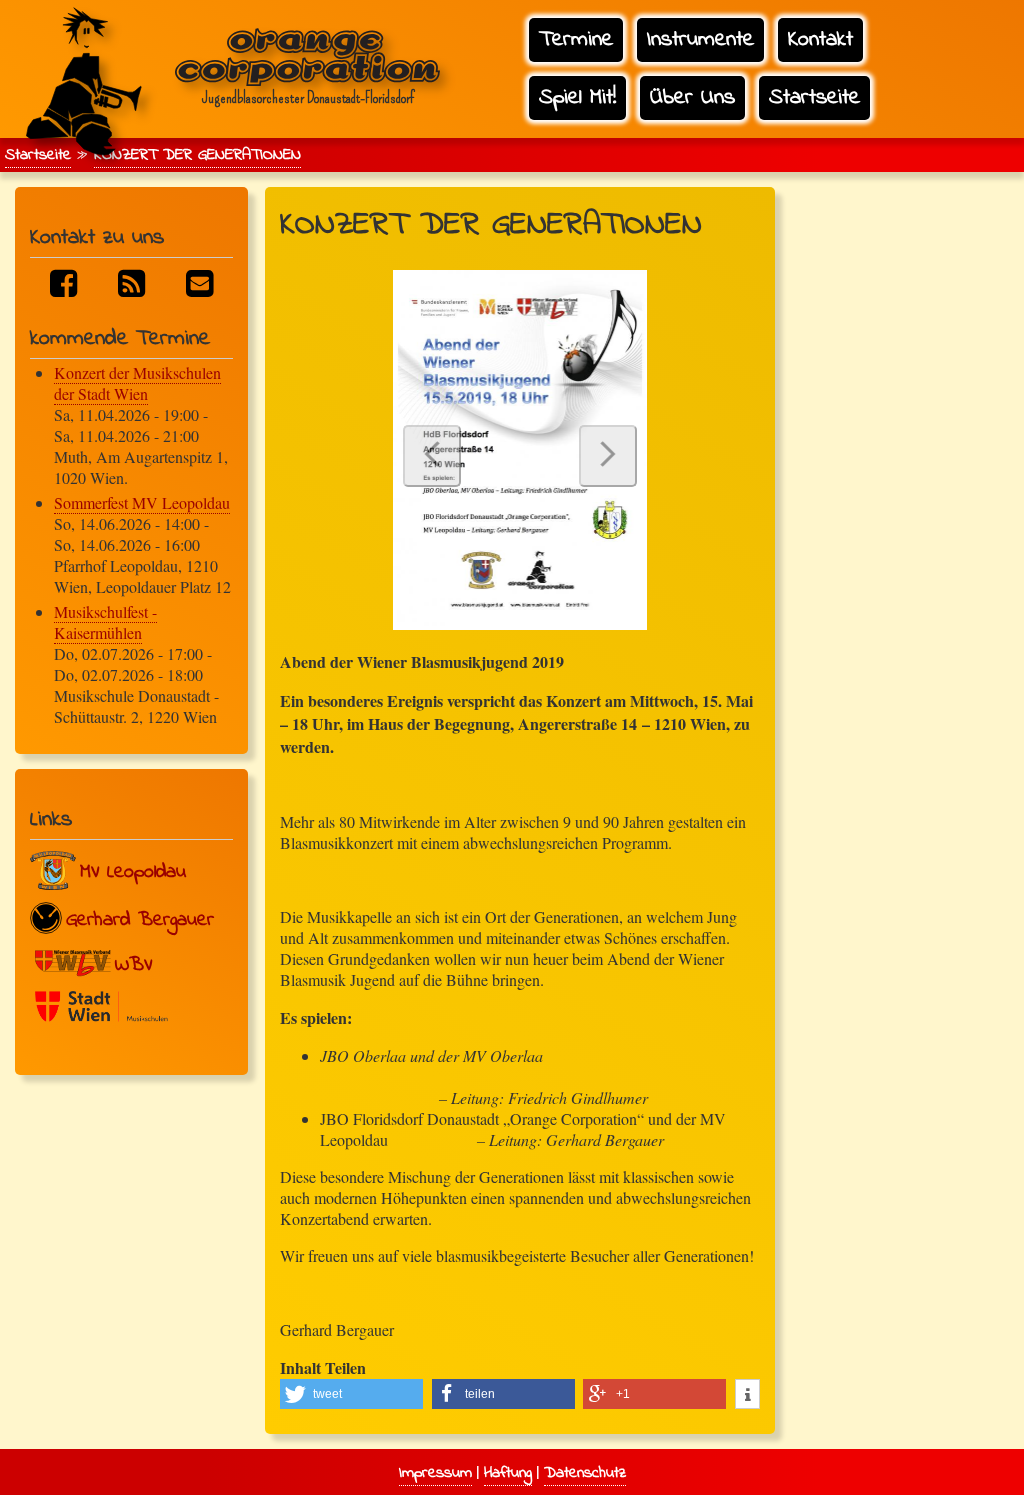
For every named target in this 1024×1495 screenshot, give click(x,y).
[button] (351, 1394)
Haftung (508, 1473)
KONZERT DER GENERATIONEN (197, 155)
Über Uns (692, 97)
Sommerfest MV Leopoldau (142, 502)
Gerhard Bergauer (140, 920)
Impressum (435, 1473)
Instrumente (700, 39)
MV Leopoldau (133, 872)
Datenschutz (585, 1473)
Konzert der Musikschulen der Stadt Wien (137, 383)
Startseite (814, 97)
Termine (576, 39)
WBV (133, 965)
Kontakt (820, 39)
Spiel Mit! (577, 97)
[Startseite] (81, 64)
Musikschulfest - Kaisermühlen (105, 622)
